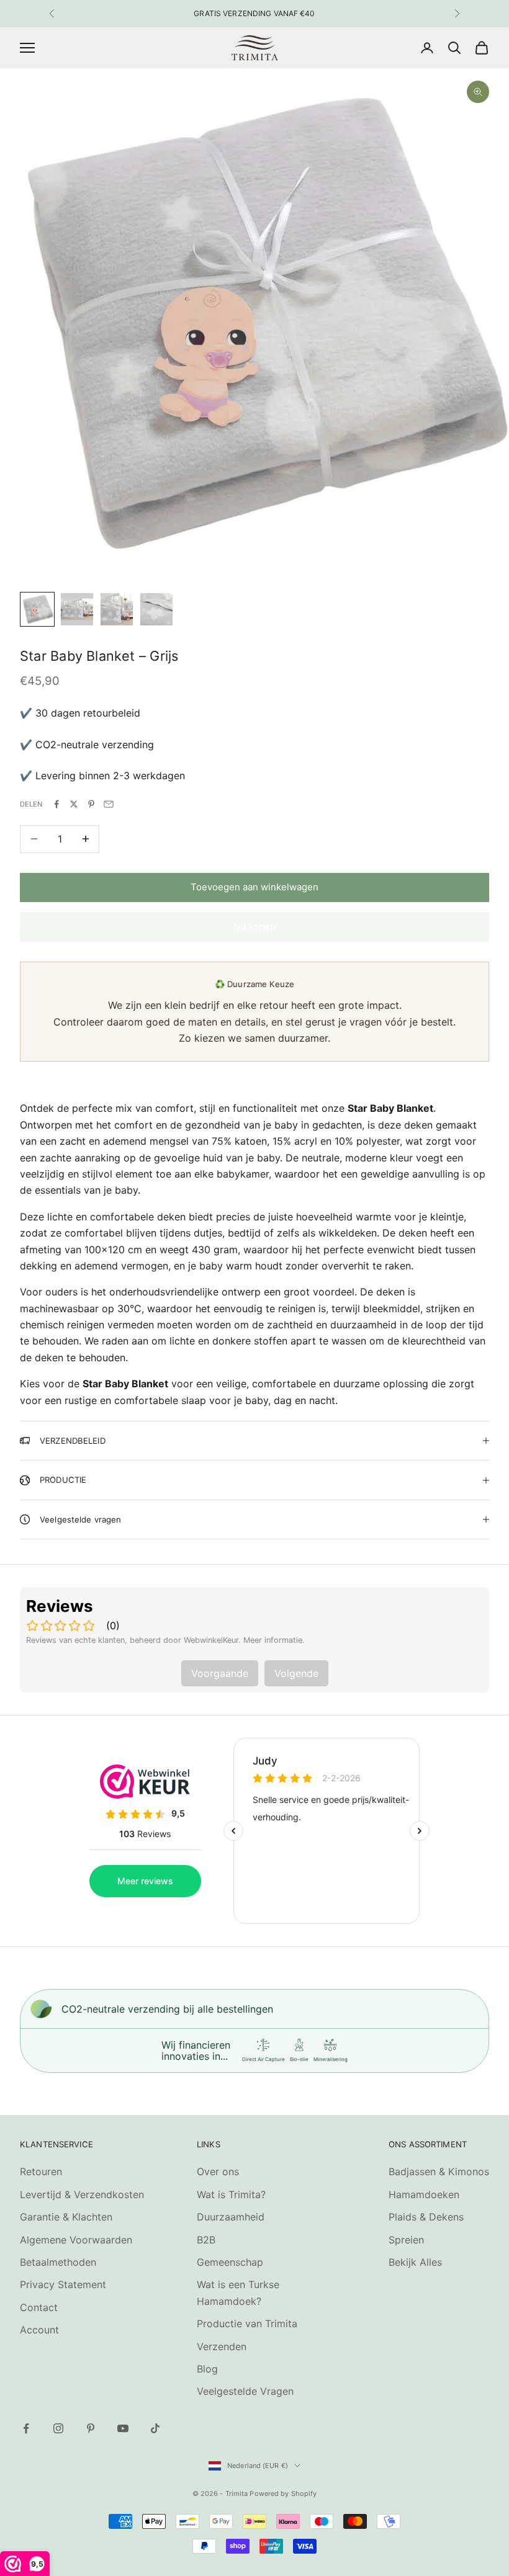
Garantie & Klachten (66, 2217)
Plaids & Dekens (426, 2217)
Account (39, 2330)
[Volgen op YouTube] (123, 2428)
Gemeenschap (230, 2262)
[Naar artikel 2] (77, 609)
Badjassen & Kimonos (439, 2171)
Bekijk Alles (415, 2262)
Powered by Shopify (283, 2493)
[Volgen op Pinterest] (91, 2428)
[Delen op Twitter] (74, 804)
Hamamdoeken (424, 2194)
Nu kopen (254, 927)
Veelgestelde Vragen (245, 2391)
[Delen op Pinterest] (91, 804)
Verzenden (222, 2346)
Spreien (406, 2240)
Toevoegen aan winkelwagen (254, 887)
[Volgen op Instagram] (58, 2428)
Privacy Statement (63, 2284)
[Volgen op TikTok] (155, 2428)
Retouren (41, 2171)
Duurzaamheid (231, 2217)
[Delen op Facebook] (56, 804)
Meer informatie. (274, 1640)
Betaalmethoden (58, 2262)
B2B (206, 2240)
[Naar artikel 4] (156, 609)
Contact (39, 2307)
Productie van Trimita (247, 2323)
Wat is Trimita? (231, 2194)
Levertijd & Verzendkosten (82, 2194)
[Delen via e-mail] (109, 804)
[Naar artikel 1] (37, 609)
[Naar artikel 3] (117, 609)
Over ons (218, 2171)
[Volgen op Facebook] (26, 2428)
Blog (207, 2369)
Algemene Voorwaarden (76, 2240)
